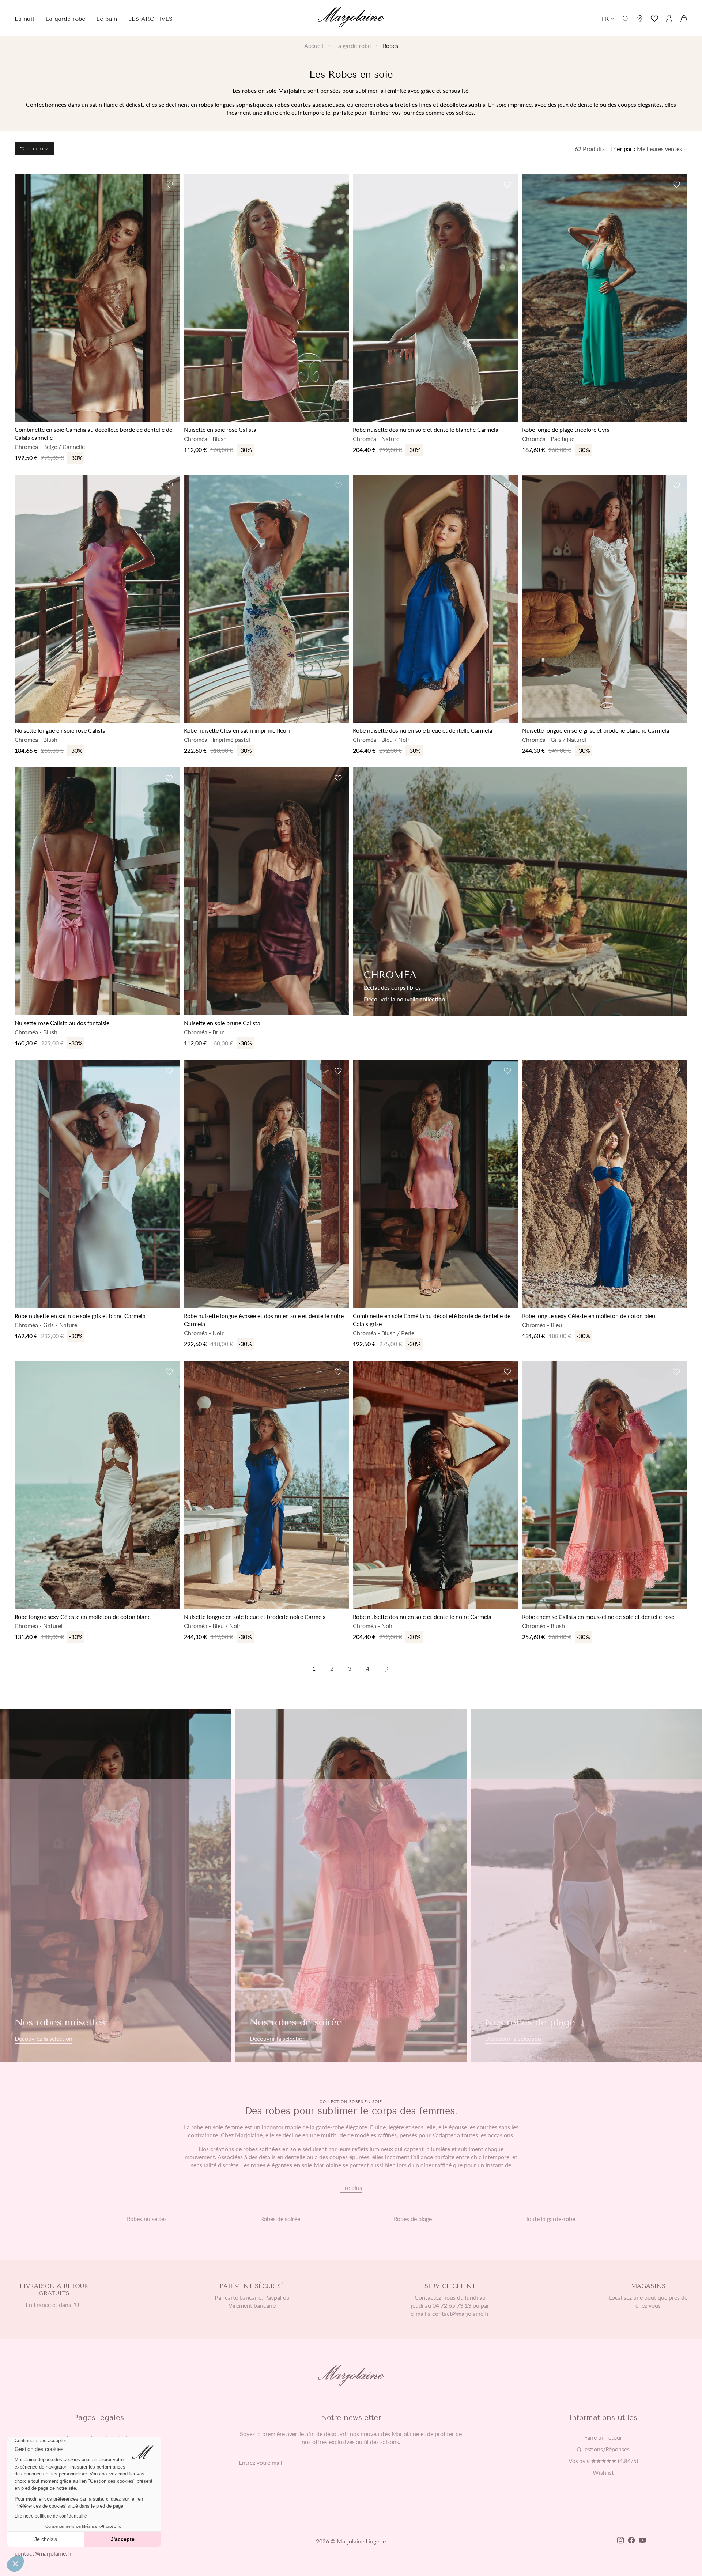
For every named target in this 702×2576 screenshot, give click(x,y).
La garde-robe (353, 46)
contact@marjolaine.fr (43, 2553)
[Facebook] (631, 2541)
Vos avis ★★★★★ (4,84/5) (603, 2461)
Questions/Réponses (603, 2449)
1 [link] (314, 1668)
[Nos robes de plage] (586, 1886)
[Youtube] (642, 2541)
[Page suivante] (387, 1669)
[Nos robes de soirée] (351, 1886)
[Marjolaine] (351, 18)
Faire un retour (603, 2437)
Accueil (314, 46)
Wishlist (603, 2473)
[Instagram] (620, 2541)
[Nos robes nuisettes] (116, 1886)
